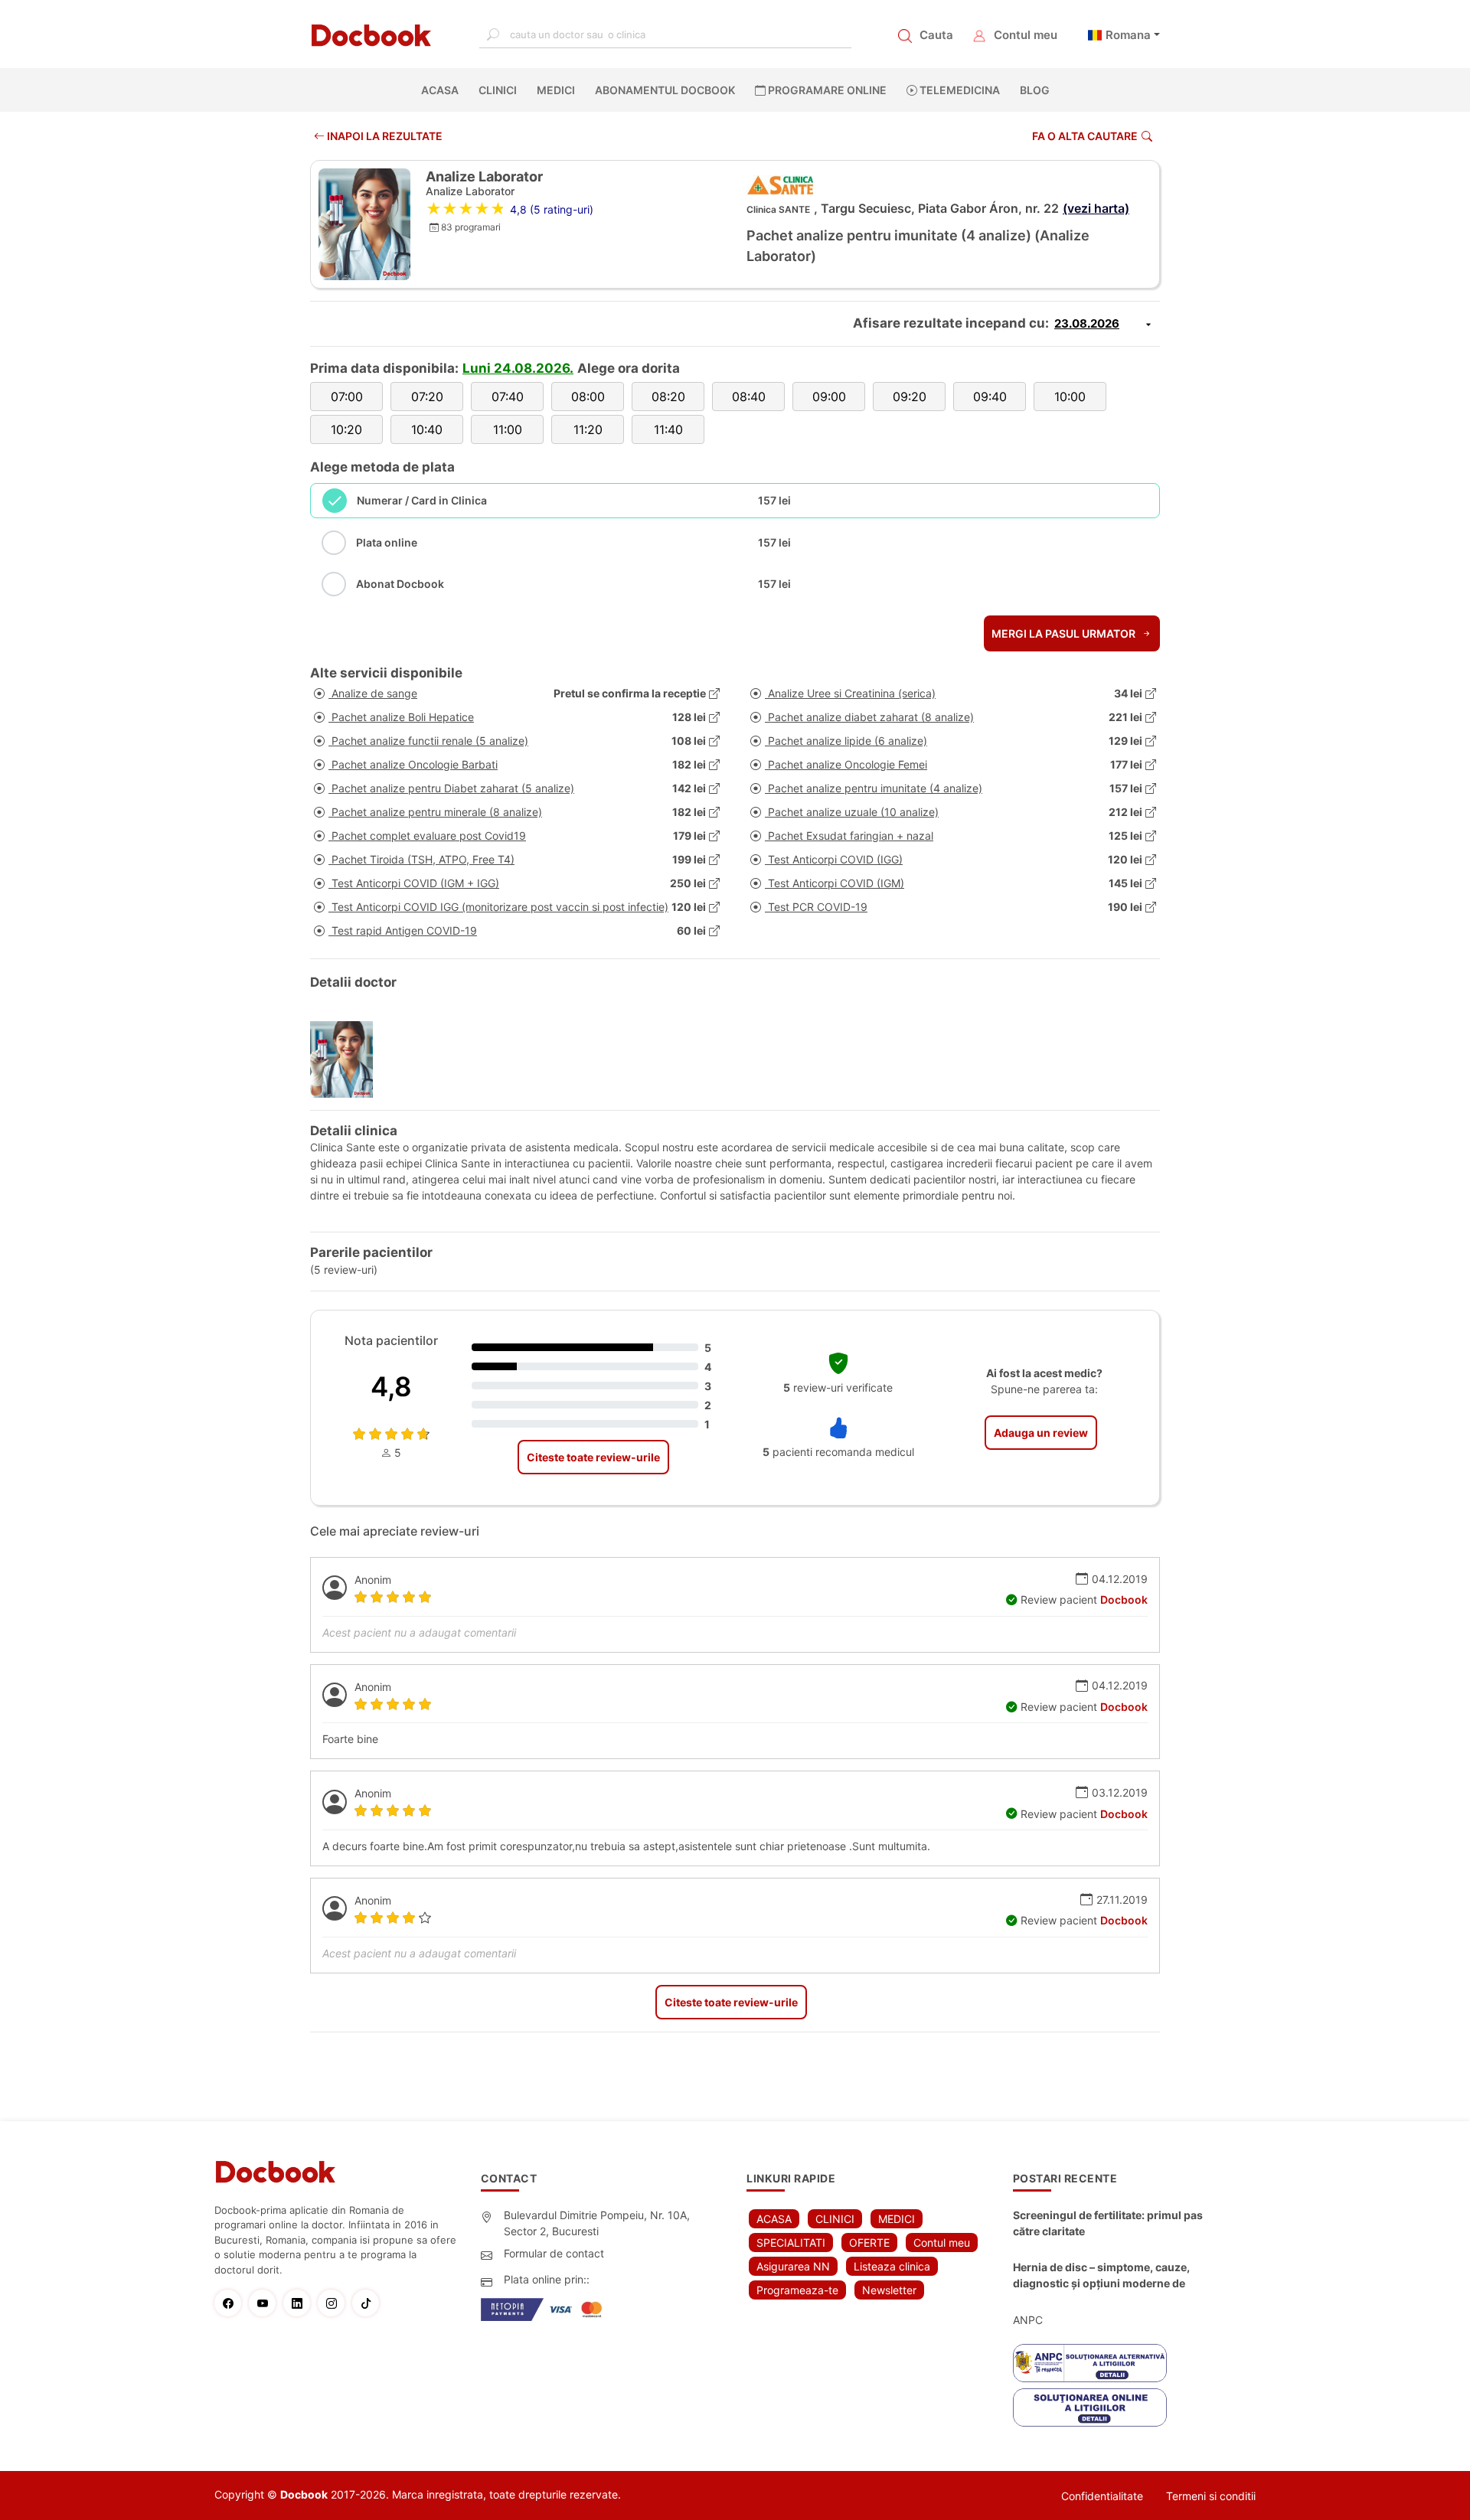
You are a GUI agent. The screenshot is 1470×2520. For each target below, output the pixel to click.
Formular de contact (554, 2253)
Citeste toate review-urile (593, 1457)
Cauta (936, 35)
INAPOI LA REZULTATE (384, 136)
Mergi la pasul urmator (1065, 633)
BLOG (1035, 90)
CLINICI (498, 90)
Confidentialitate (1102, 2496)
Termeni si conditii (1211, 2496)
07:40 (508, 397)
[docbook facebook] (232, 2303)
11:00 (508, 429)
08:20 (668, 397)
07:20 (427, 397)
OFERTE (869, 2243)
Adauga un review (1041, 1433)
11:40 (668, 429)
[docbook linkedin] (301, 2303)
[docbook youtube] (266, 2303)
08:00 (588, 397)
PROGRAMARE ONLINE (826, 90)
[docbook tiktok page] (369, 2303)
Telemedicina (959, 90)
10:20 (346, 429)
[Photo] (347, 1059)
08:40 (749, 397)
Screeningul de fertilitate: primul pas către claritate (1108, 2223)
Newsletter (889, 2290)
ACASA (443, 90)
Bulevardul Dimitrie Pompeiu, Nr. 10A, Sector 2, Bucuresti (597, 2223)
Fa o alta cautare (1085, 136)
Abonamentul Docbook (665, 90)
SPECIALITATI (791, 2243)
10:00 (1070, 397)
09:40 (990, 397)
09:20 (910, 397)
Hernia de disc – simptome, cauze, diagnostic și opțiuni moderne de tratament (1101, 2276)
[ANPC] (1090, 2363)
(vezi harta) (1096, 208)
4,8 (391, 1386)
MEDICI (556, 90)
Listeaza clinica (892, 2266)
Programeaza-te (797, 2290)
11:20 (588, 429)
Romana (1128, 35)
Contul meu (1026, 35)
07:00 (347, 397)
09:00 (829, 397)
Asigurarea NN (793, 2266)
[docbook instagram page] (335, 2303)
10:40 (427, 429)
